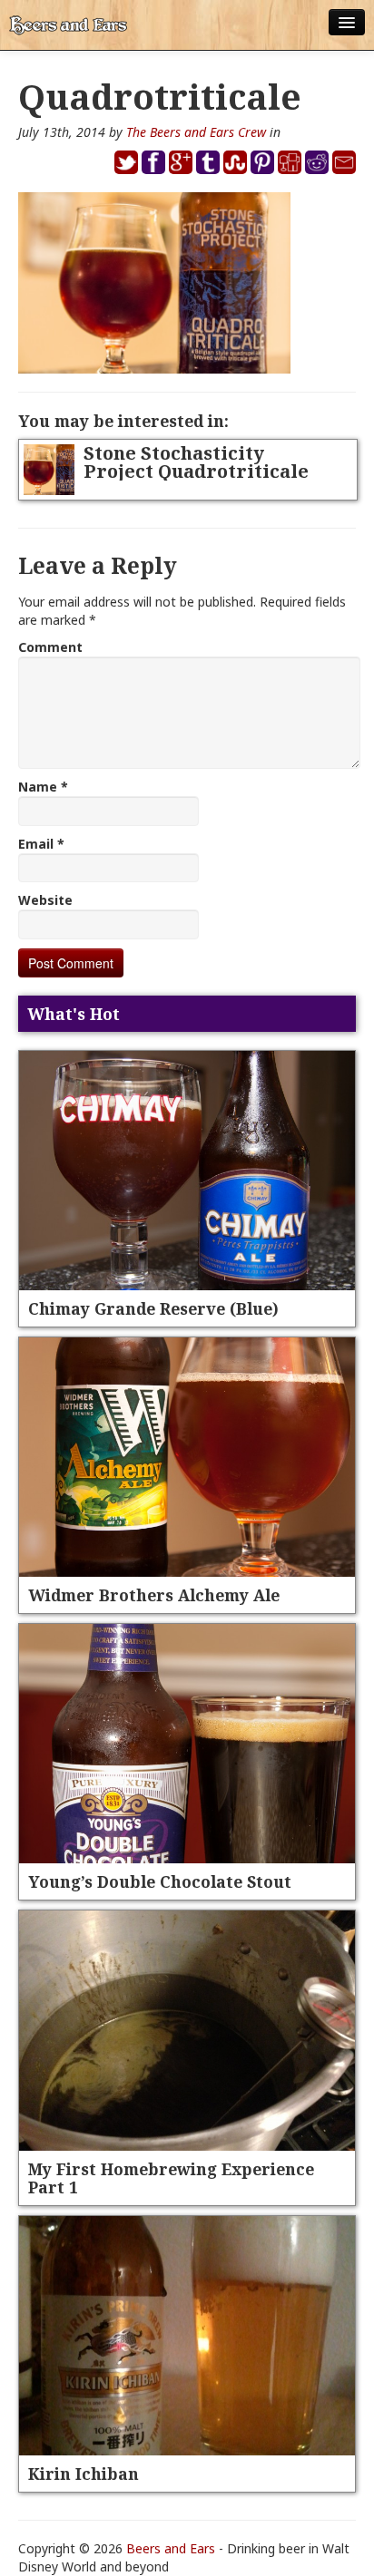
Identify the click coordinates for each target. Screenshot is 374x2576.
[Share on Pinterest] (262, 161)
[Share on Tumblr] (208, 161)
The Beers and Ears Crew (196, 132)
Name (43, 787)
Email (41, 844)
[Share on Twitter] (126, 161)
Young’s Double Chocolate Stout (160, 1881)
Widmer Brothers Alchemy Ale (154, 1595)
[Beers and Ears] (68, 25)
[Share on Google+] (181, 161)
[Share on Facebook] (153, 161)
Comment (50, 647)
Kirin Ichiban (84, 2474)
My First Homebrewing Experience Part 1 (171, 2178)
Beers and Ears (171, 2548)
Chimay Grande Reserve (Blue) (153, 1308)
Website (45, 900)
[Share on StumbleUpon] (235, 161)
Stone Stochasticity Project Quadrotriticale (196, 462)
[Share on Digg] (290, 161)
